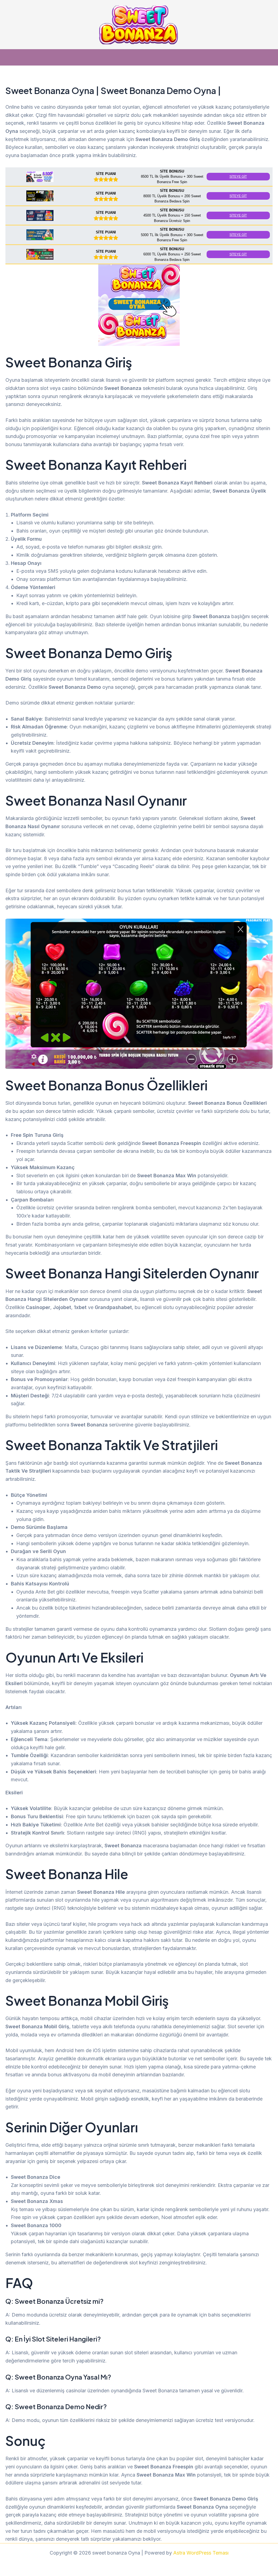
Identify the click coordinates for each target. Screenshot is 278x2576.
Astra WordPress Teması (201, 2553)
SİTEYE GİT (238, 177)
